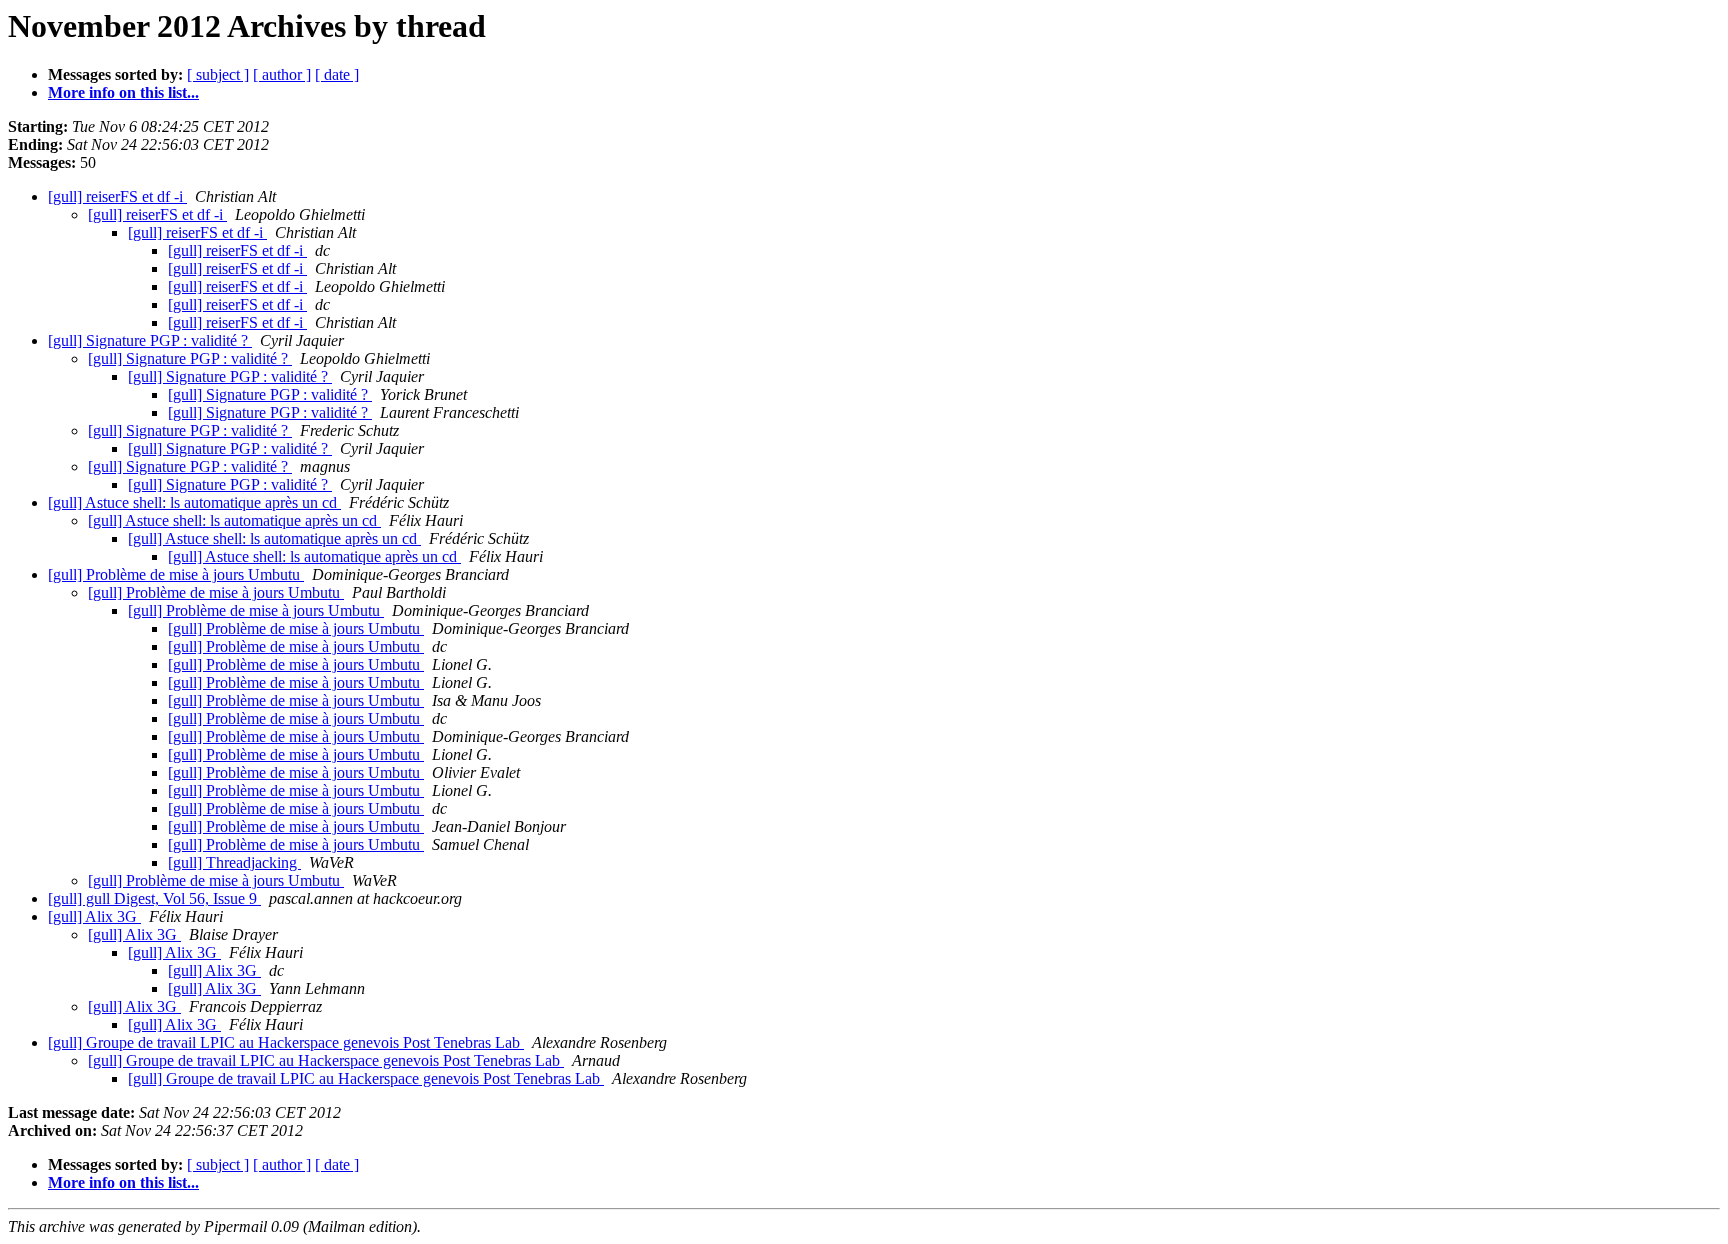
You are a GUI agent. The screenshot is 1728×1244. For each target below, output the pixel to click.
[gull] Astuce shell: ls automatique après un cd (194, 502)
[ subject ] (218, 74)
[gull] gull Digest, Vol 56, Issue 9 (154, 898)
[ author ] (282, 74)
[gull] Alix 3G (94, 916)
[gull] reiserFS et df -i (117, 196)
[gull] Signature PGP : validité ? (150, 340)
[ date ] (337, 74)
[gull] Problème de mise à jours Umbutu (176, 574)
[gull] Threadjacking (234, 862)
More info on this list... (123, 92)
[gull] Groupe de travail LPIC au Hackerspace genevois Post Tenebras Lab (286, 1042)
